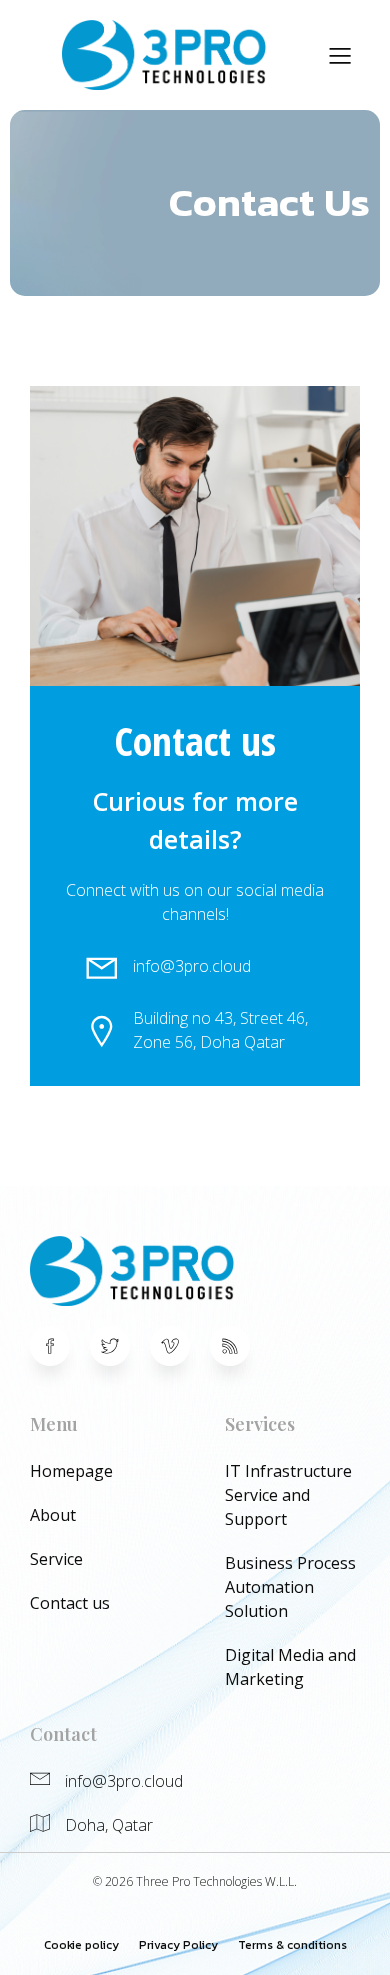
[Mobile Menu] (340, 55)
